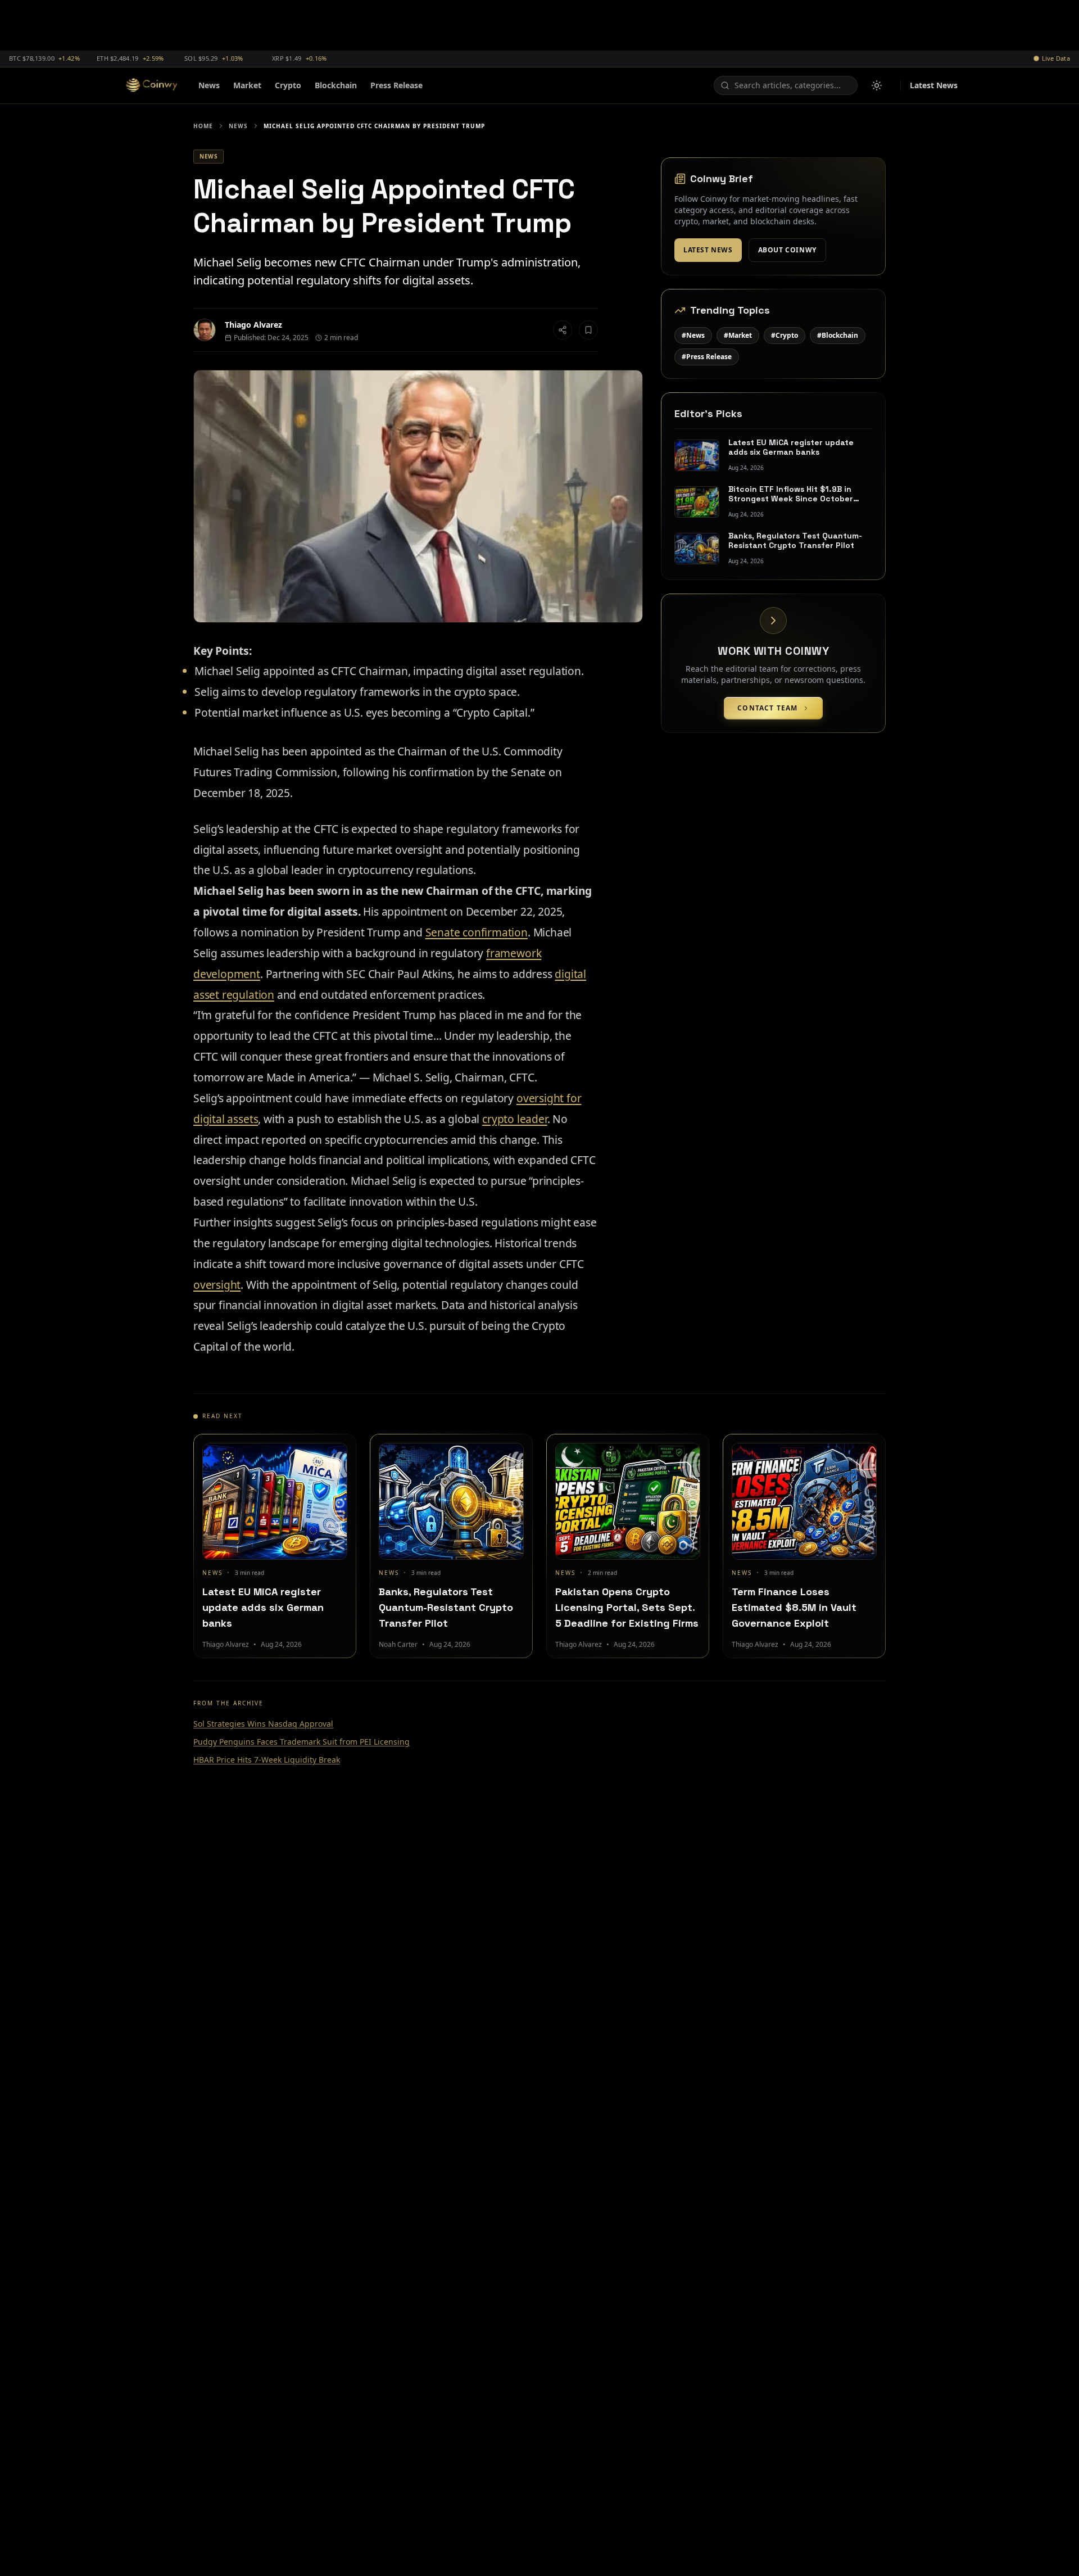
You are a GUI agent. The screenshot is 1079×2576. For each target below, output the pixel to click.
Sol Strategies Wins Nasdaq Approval (263, 1724)
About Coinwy (787, 250)
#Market (738, 335)
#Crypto (785, 335)
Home (203, 126)
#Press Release (707, 357)
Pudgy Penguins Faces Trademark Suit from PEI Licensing (302, 1742)
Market (247, 85)
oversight (217, 1285)
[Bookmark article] (588, 330)
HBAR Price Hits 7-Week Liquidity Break (267, 1760)
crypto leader (515, 1119)
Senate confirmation (477, 932)
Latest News (934, 85)
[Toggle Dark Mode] (877, 85)
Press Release (396, 85)
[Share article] (563, 330)
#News (693, 335)
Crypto (288, 85)
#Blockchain (838, 335)
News (209, 85)
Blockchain (336, 85)
